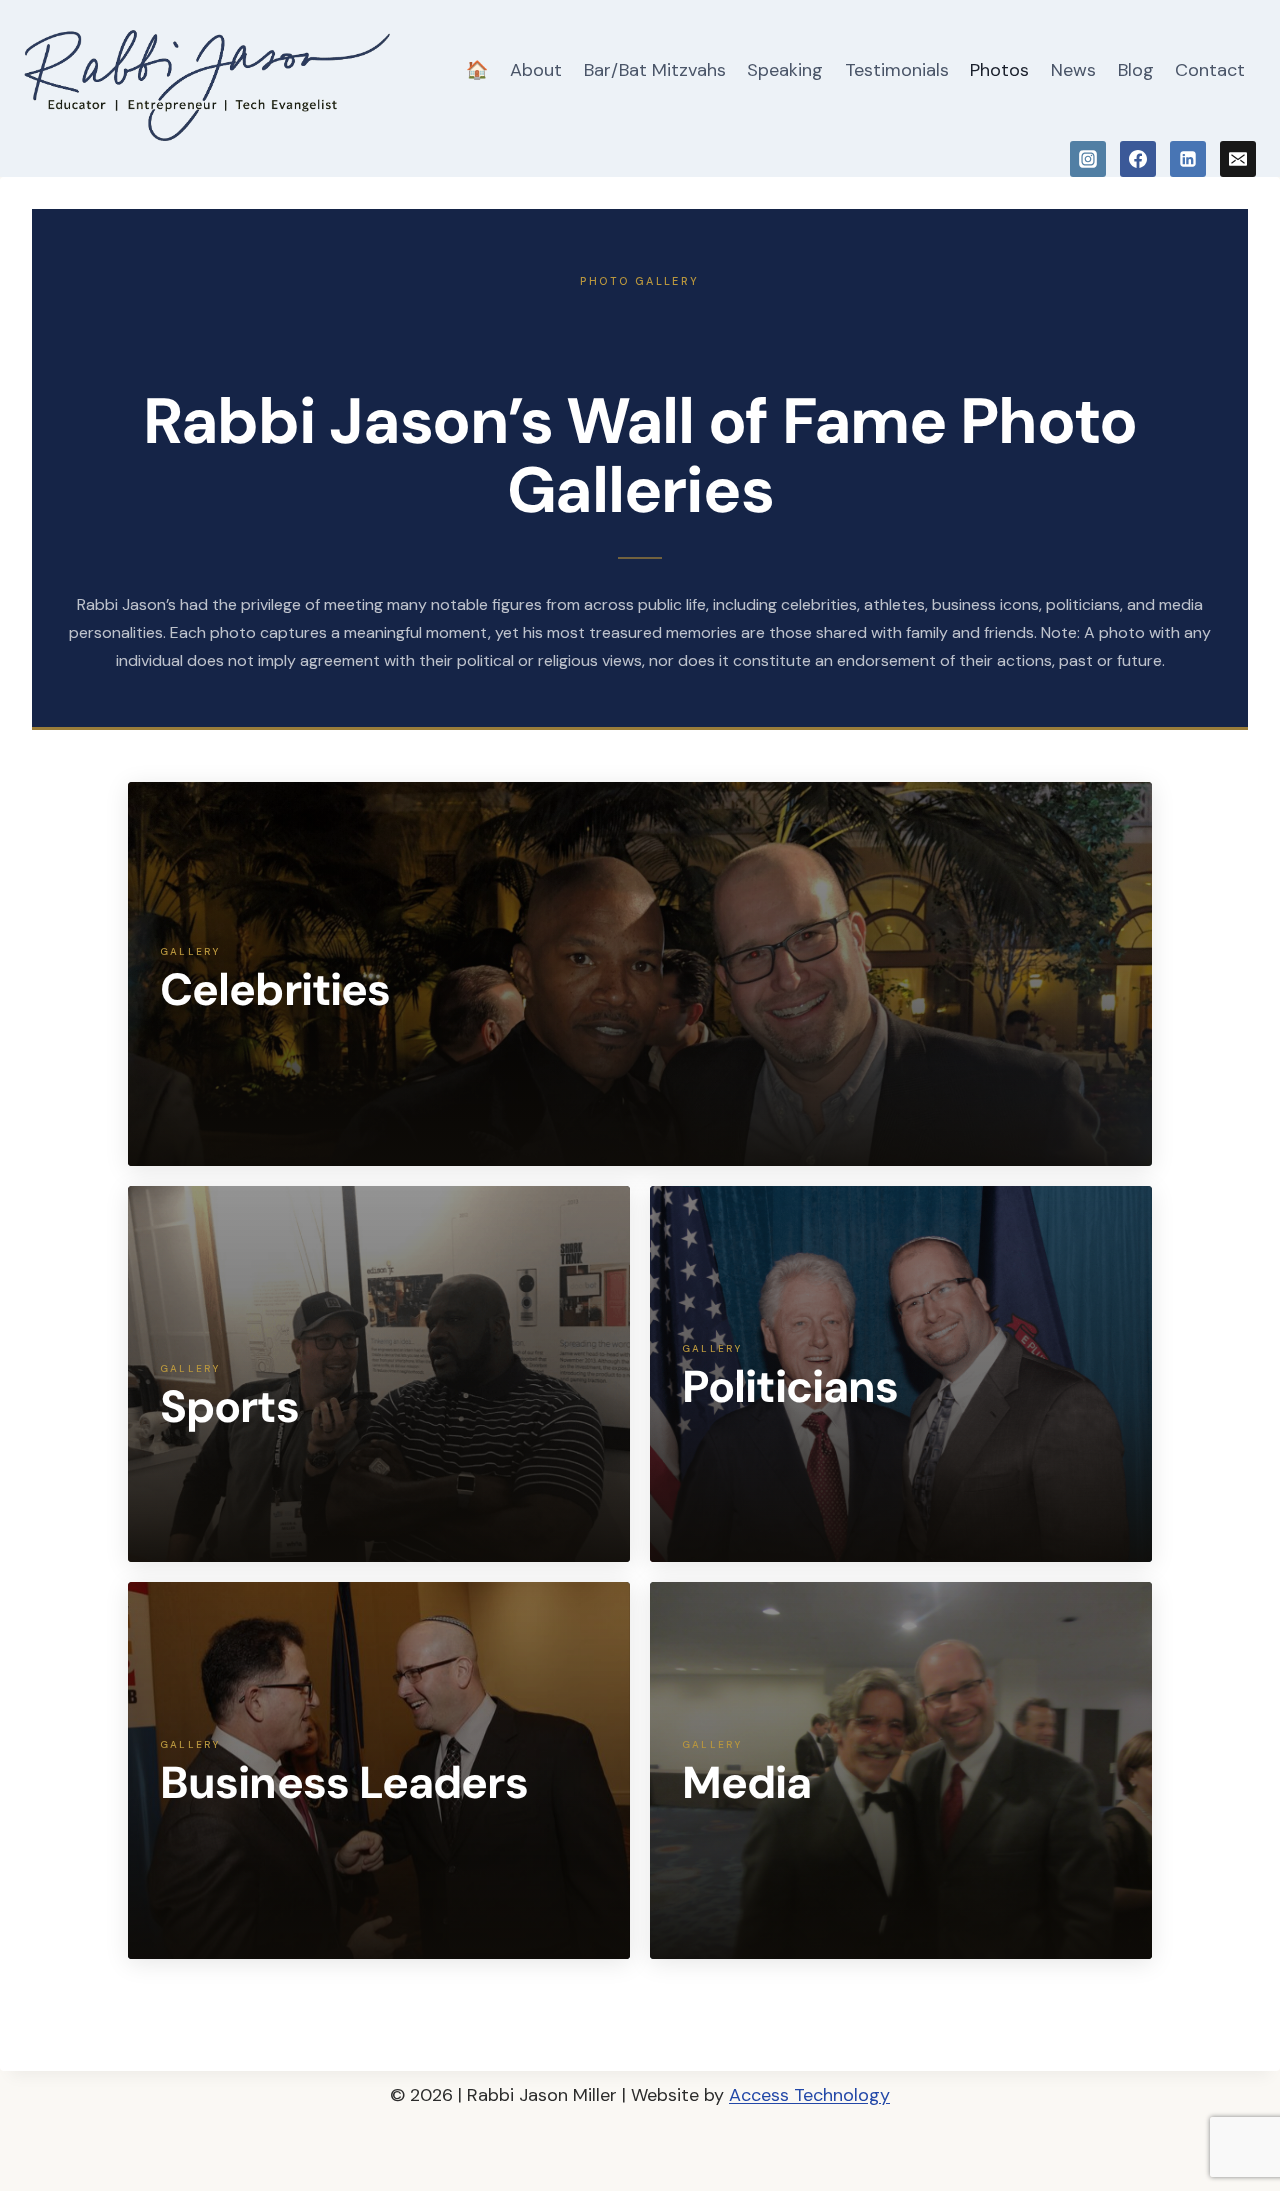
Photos (999, 70)
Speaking (785, 70)
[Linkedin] (1188, 159)
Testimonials (897, 70)
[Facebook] (1138, 159)
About (536, 70)
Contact (1210, 70)
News (1073, 70)
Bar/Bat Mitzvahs (655, 70)
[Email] (1238, 159)
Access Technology (809, 2095)
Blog (1136, 70)
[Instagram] (1088, 159)
